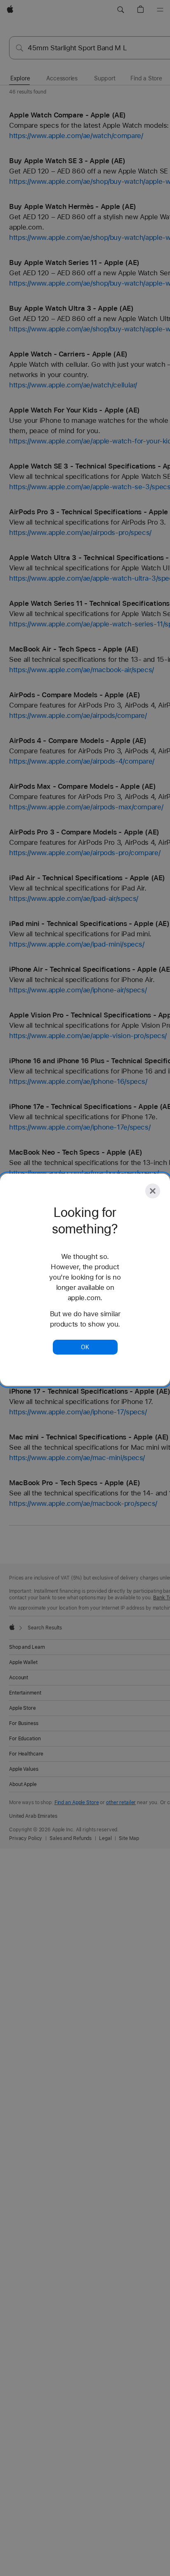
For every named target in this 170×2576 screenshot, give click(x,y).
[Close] (153, 1191)
